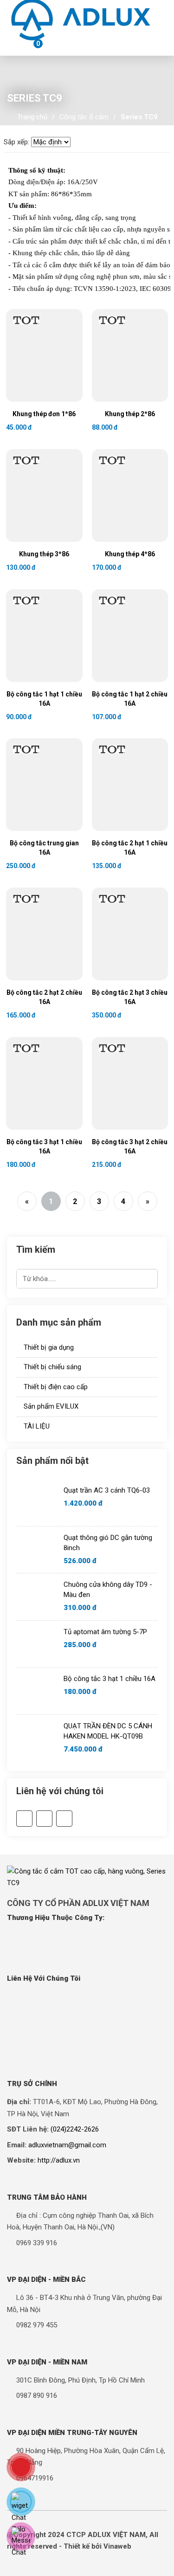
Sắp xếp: (16, 142)
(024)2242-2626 (75, 2129)
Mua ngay (62, 373)
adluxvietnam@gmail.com (67, 2145)
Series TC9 (139, 117)
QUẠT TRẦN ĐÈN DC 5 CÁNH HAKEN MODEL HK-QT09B (108, 1731)
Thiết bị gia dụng (48, 1347)
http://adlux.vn (59, 2160)
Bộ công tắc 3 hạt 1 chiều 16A (110, 1679)
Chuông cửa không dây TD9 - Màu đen (108, 1590)
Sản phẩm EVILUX (50, 1406)
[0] (28, 46)
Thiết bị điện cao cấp (55, 1387)
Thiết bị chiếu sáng (52, 1367)
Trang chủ (32, 117)
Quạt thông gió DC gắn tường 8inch (108, 1543)
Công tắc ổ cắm (84, 117)
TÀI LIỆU (36, 1426)
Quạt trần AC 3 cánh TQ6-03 (107, 1490)
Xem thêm (28, 373)
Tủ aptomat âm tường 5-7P (105, 1632)
